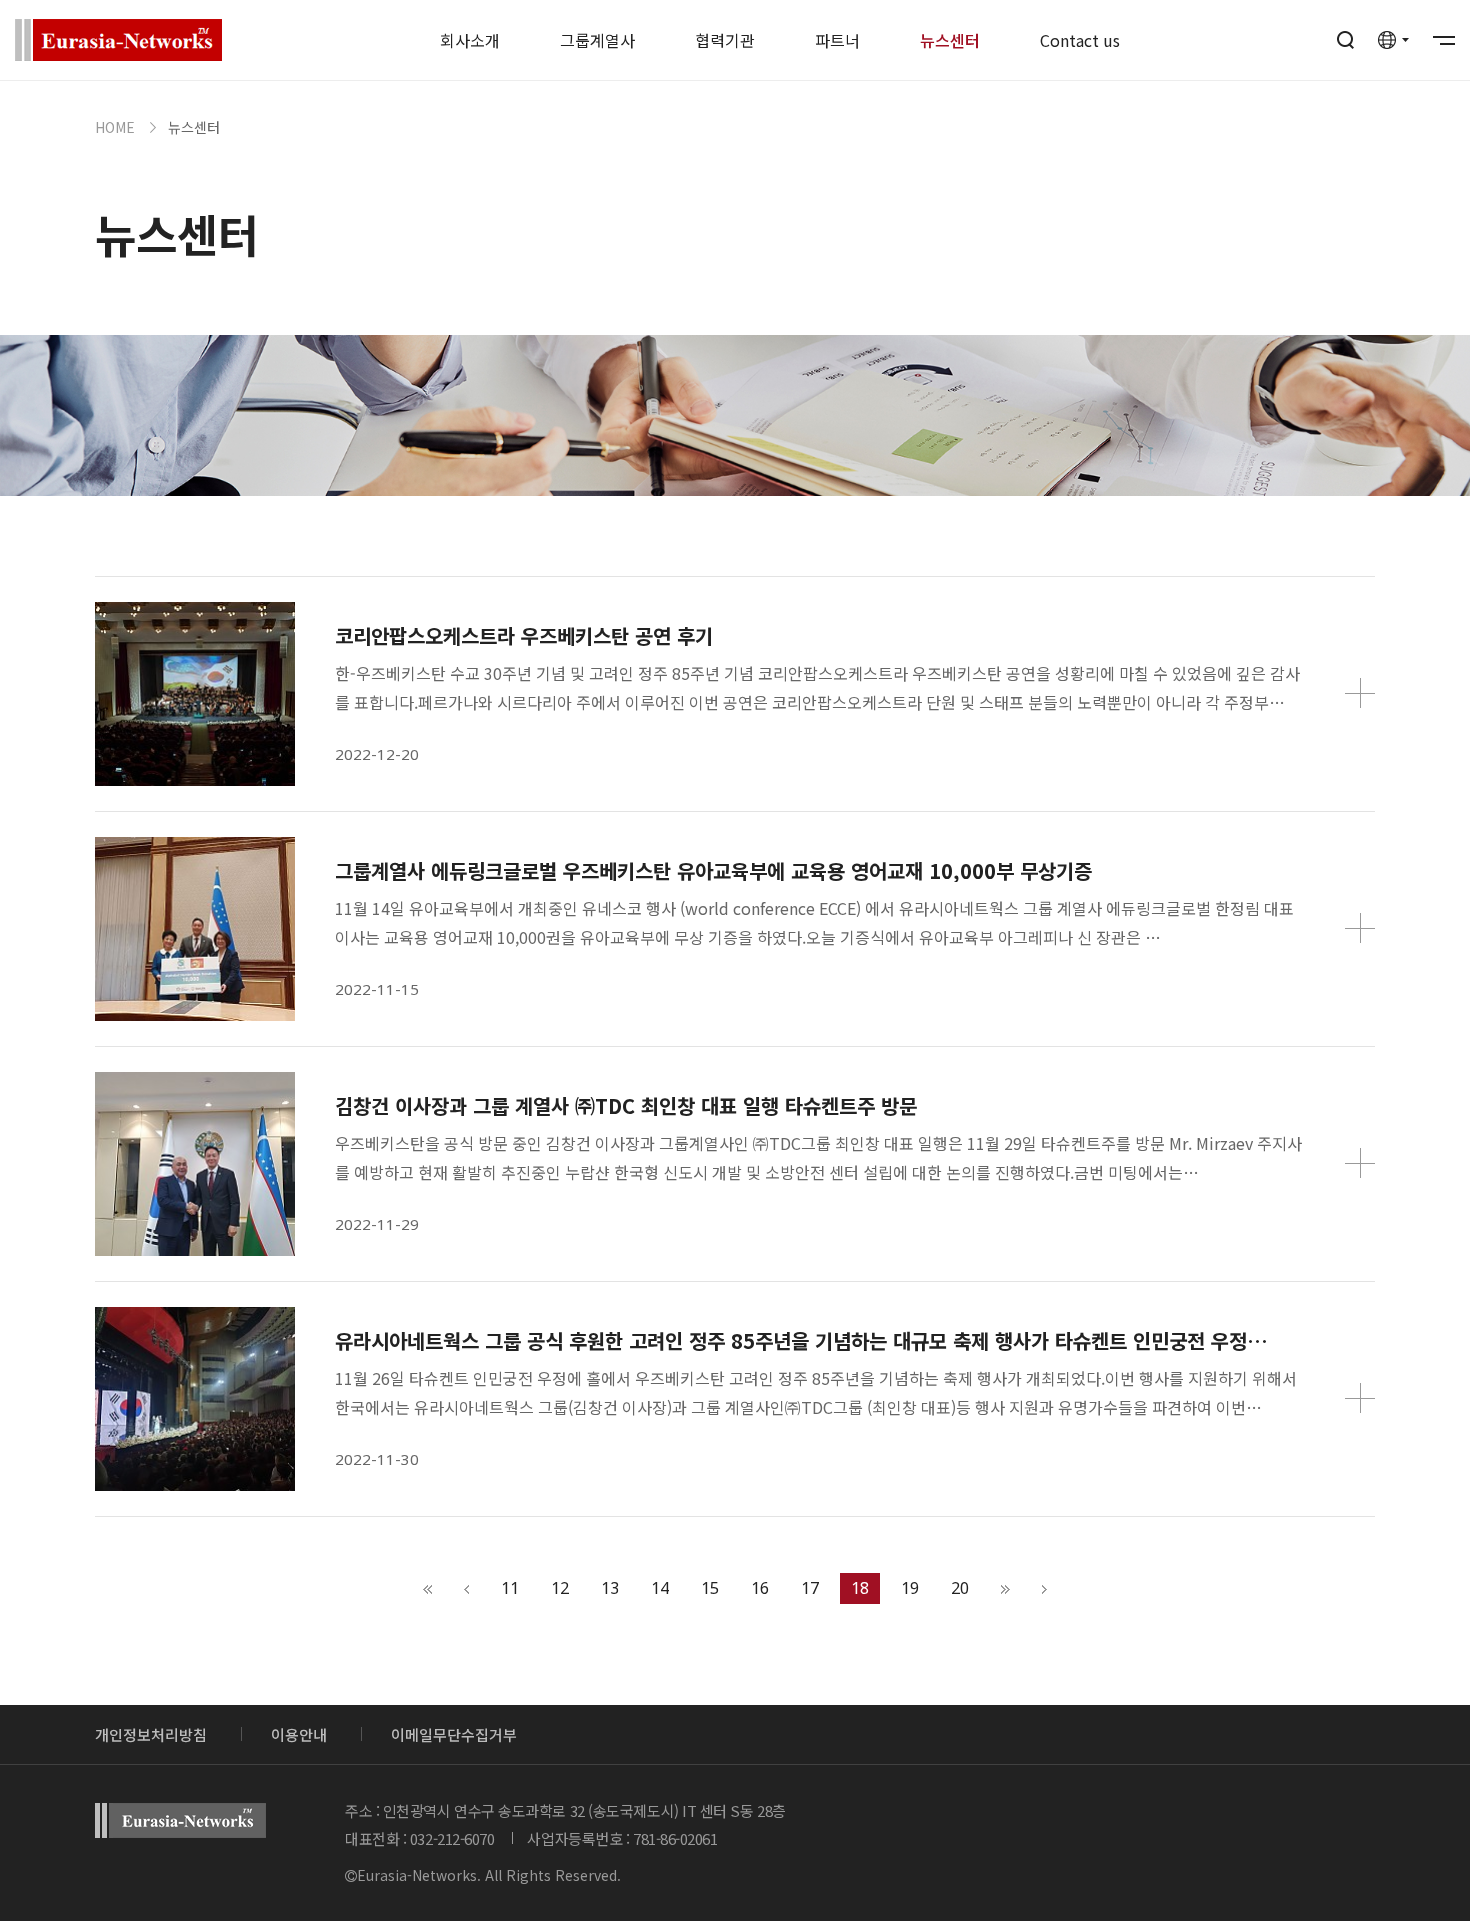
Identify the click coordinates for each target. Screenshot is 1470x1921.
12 (560, 1588)
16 (760, 1588)
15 (710, 1588)
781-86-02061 (675, 1838)
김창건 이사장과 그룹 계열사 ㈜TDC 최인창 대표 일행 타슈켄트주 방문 (626, 1106)
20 (960, 1588)
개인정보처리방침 (151, 1734)
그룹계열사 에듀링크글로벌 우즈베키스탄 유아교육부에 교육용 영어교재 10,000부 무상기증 (713, 871)
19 (910, 1588)
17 (810, 1588)
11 (510, 1588)
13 (610, 1588)
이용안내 (299, 1734)
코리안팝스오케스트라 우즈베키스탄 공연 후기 (524, 636)
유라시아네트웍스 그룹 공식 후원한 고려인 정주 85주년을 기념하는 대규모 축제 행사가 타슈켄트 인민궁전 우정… (801, 1341)
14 (660, 1588)
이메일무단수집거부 (454, 1734)
